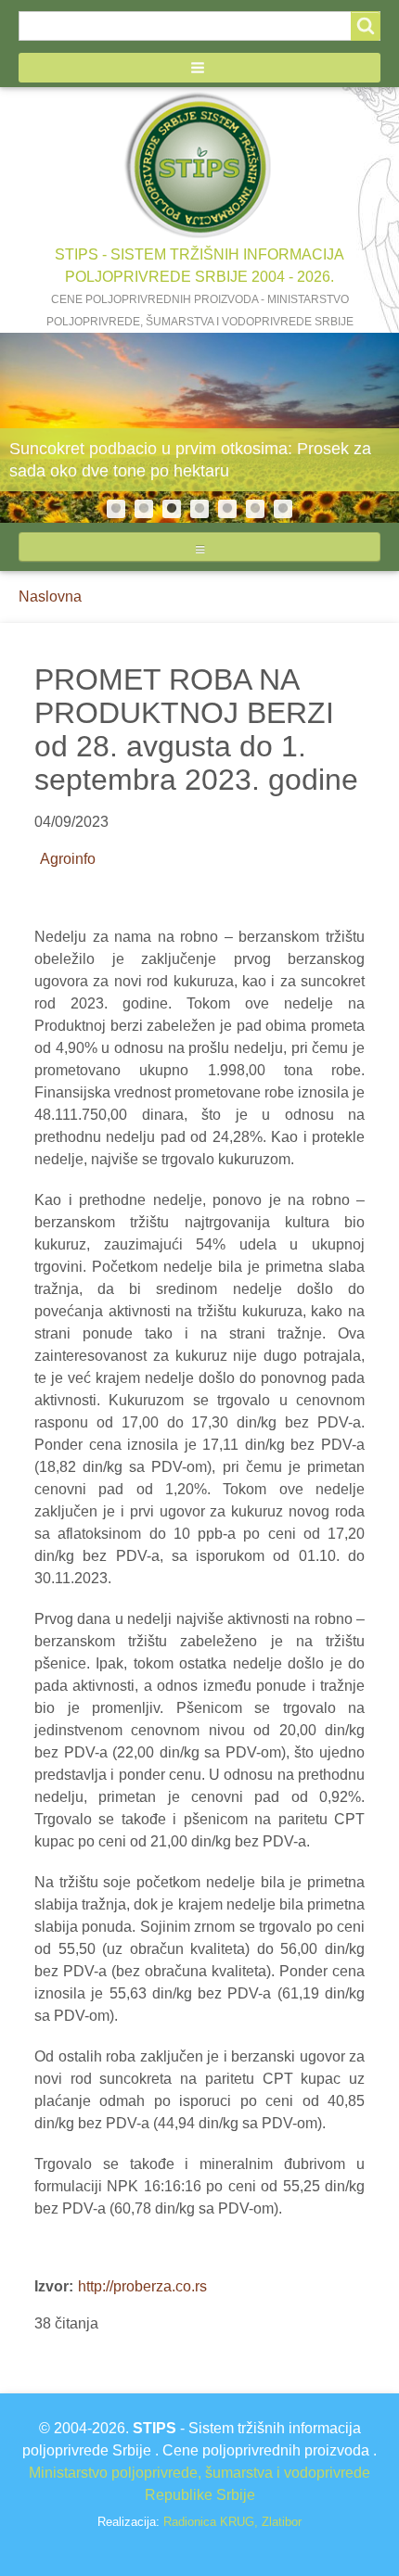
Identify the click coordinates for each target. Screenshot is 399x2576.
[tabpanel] (199, 428)
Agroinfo (68, 859)
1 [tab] (116, 509)
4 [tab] (199, 509)
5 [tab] (227, 509)
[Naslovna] (199, 165)
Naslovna (50, 596)
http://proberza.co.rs (142, 2286)
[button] (199, 68)
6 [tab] (255, 509)
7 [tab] (283, 509)
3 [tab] (172, 509)
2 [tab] (144, 509)
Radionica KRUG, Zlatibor (232, 2522)
